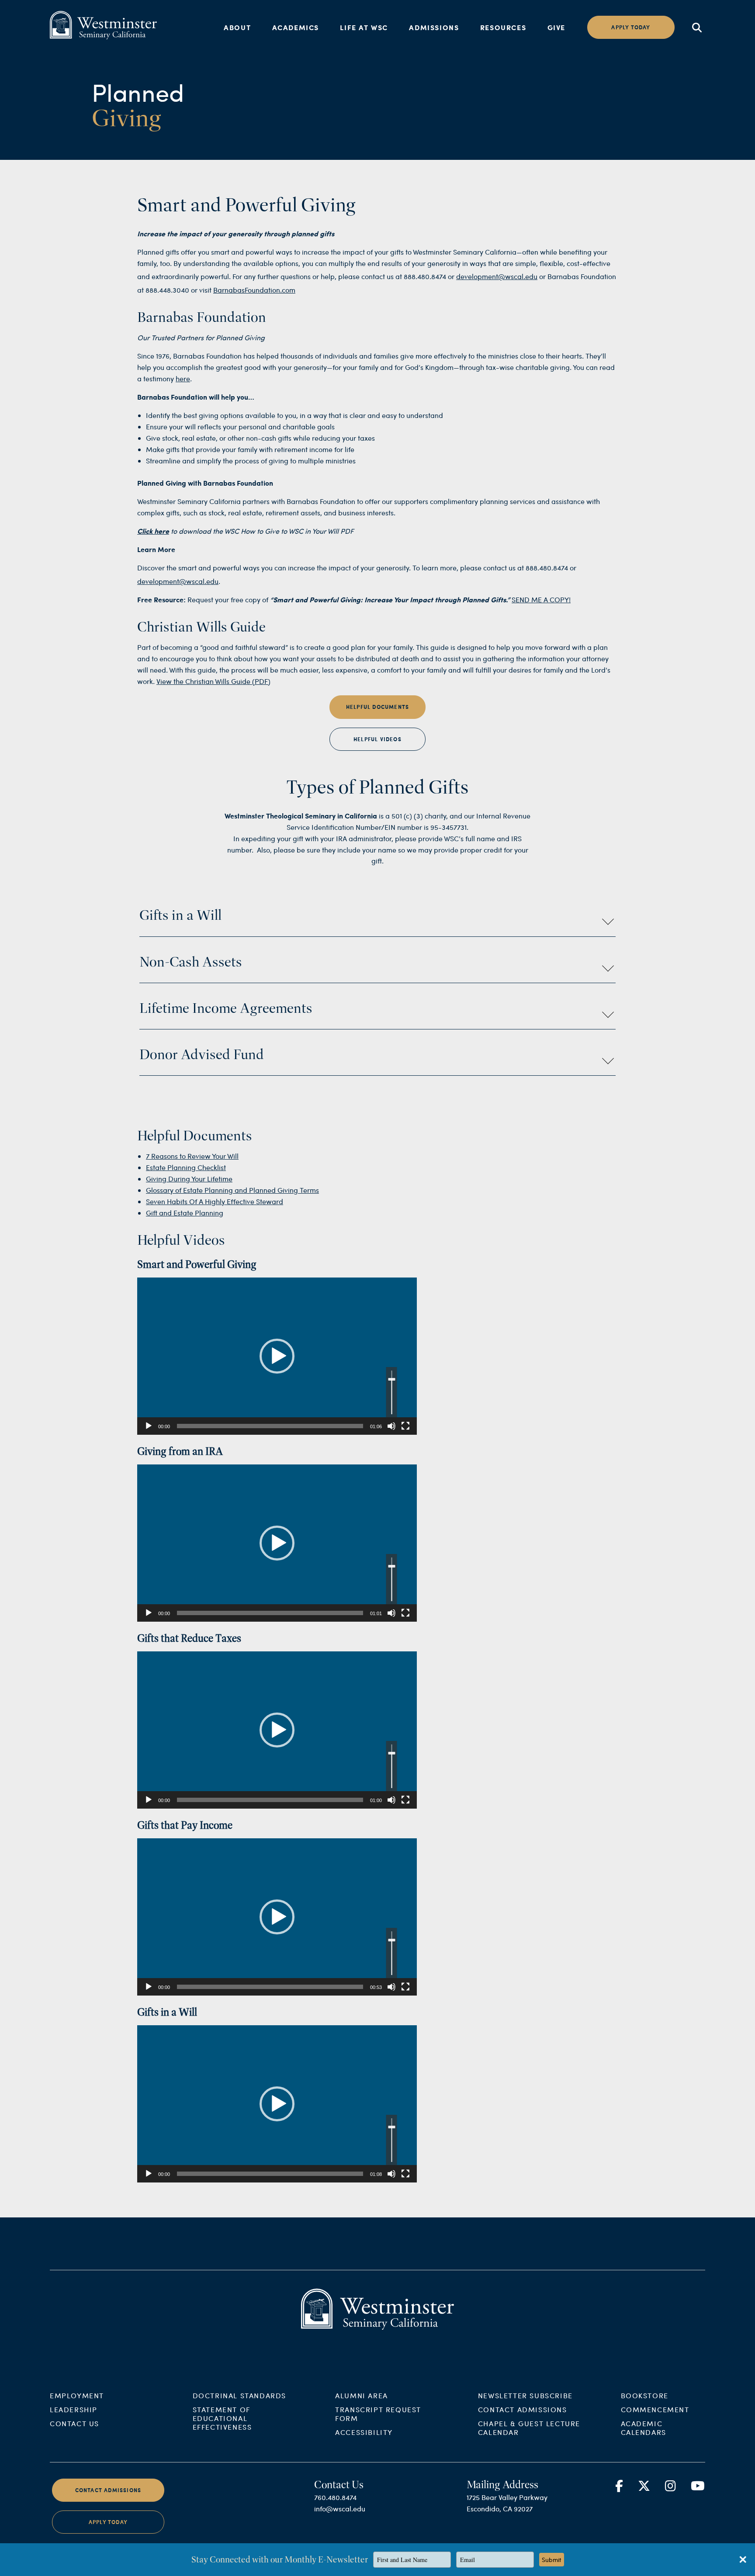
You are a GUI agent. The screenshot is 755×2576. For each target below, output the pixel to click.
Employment (77, 2395)
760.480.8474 (335, 2497)
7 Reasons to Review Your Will (192, 1156)
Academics (296, 27)
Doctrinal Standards (239, 2395)
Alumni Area (362, 2395)
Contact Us (74, 2423)
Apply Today (108, 2522)
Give (556, 27)
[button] (277, 1356)
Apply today (631, 27)
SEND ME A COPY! (541, 599)
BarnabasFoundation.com (254, 290)
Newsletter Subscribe (525, 2395)
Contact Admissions (523, 2409)
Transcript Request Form (378, 2414)
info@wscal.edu (340, 2509)
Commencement (655, 2409)
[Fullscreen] (405, 1426)
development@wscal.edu (497, 276)
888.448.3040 (167, 290)
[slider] (270, 1426)
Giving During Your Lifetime (189, 1179)
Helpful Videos (377, 739)
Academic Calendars (644, 2428)
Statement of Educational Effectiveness (222, 2418)
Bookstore (645, 2395)
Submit (552, 2560)
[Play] (149, 1426)
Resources (503, 27)
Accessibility (364, 2432)
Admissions (434, 27)
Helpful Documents (377, 707)
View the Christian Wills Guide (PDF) (213, 681)
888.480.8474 (425, 276)
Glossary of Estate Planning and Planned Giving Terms (232, 1190)
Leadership (74, 2409)
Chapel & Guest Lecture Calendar (529, 2428)
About (237, 27)
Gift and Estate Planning (185, 1213)
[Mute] (391, 1426)
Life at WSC (364, 27)
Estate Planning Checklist (186, 1167)
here (183, 378)
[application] (277, 1356)
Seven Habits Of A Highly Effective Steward (215, 1201)
